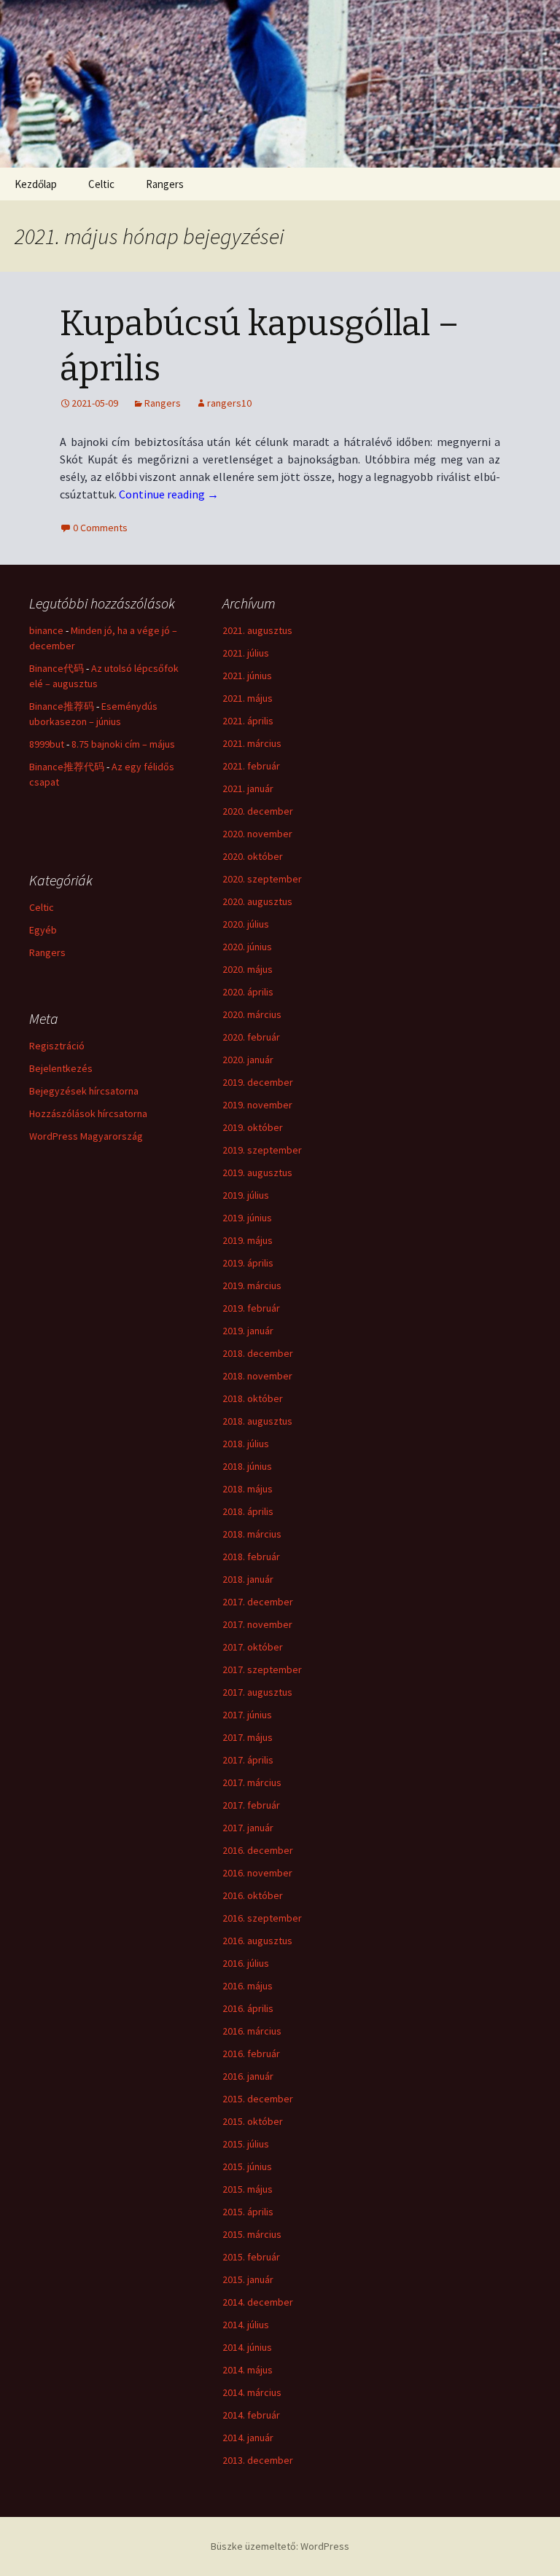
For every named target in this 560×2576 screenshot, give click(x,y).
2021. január (248, 788)
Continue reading (169, 494)
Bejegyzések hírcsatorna (84, 1091)
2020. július (246, 924)
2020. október (253, 856)
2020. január (248, 1060)
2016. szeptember (262, 1918)
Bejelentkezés (61, 1068)
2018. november (257, 1376)
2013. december (258, 2460)
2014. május (248, 2370)
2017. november (257, 1624)
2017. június (247, 1715)
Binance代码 (57, 668)
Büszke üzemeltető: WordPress (280, 2546)
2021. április (248, 721)
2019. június (247, 1218)
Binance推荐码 (62, 706)
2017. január (248, 1828)
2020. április (248, 992)
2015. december (258, 2099)
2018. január (248, 1579)
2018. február (251, 1557)
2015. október (253, 2121)
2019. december (258, 1082)
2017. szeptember (262, 1669)
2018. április (248, 1511)
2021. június (247, 676)
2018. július (246, 1444)
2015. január (248, 2279)
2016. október (253, 1895)
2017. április (248, 1760)
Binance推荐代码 (67, 767)
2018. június (247, 1466)
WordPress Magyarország (86, 1136)
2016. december (258, 1850)
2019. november (257, 1105)
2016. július (246, 1963)
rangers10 (229, 403)
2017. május (248, 1737)
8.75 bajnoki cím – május (123, 744)
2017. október (253, 1647)
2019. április (248, 1263)
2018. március (252, 1534)
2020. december (258, 811)
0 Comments (100, 528)
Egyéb (43, 930)
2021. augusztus (257, 630)
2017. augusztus (257, 1692)
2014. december (258, 2302)
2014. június (247, 2347)
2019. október (253, 1127)
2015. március (252, 2234)
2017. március (252, 1782)
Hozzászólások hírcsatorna (88, 1113)
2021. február (251, 766)
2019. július (246, 1195)
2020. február (251, 1037)
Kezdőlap (36, 184)
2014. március (252, 2392)
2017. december (258, 1602)
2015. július (246, 2144)
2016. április (248, 2008)
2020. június (247, 947)
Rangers (165, 184)
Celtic (101, 184)
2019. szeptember (262, 1150)
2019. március (252, 1285)
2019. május (248, 1240)
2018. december (258, 1353)
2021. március (252, 743)
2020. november (257, 834)
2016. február (251, 2054)
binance (46, 630)
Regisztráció (57, 1046)
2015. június (247, 2166)
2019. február (251, 1308)
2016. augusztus (257, 1941)
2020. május (248, 969)
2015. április (248, 2212)
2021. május (248, 698)
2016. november (257, 1873)
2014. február (251, 2415)
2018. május (248, 1489)
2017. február (251, 1805)
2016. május (248, 1986)
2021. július (246, 653)
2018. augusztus (257, 1421)
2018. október (253, 1398)
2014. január (248, 2438)
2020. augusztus (257, 901)
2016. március (252, 2031)
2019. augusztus (257, 1172)
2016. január (248, 2076)
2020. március (252, 1014)
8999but (47, 744)
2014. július (246, 2325)
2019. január (248, 1331)
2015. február (251, 2257)
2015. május (248, 2189)
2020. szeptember (262, 879)
